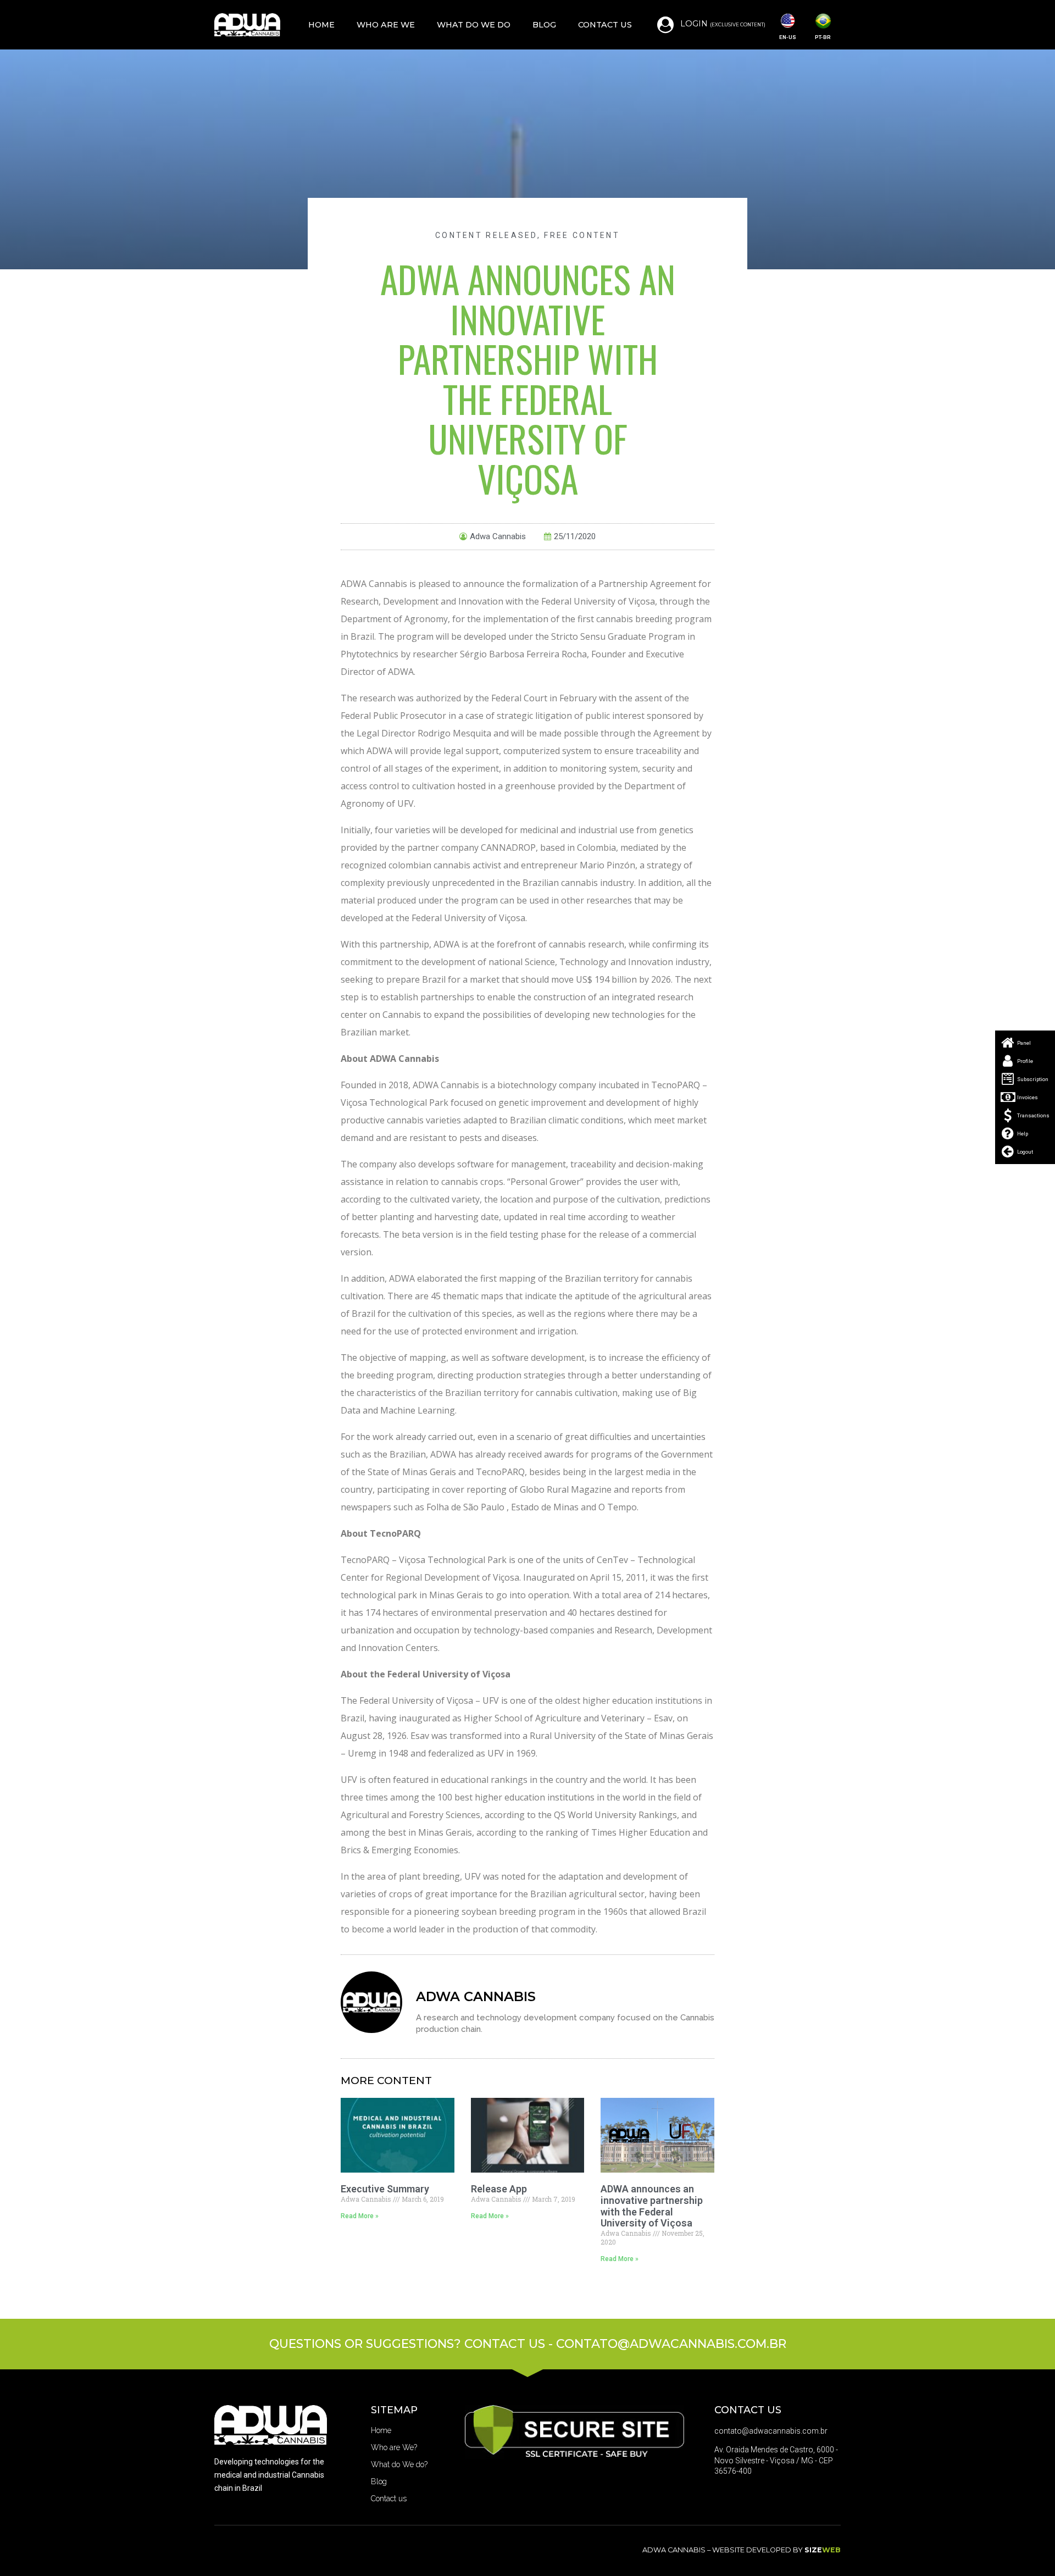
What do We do (474, 25)
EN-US (788, 37)
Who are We (386, 25)
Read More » (360, 2216)
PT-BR (823, 37)
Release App (499, 2189)
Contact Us (605, 25)
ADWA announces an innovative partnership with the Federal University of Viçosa (652, 2206)
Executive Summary (385, 2189)
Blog (544, 25)
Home (321, 25)
